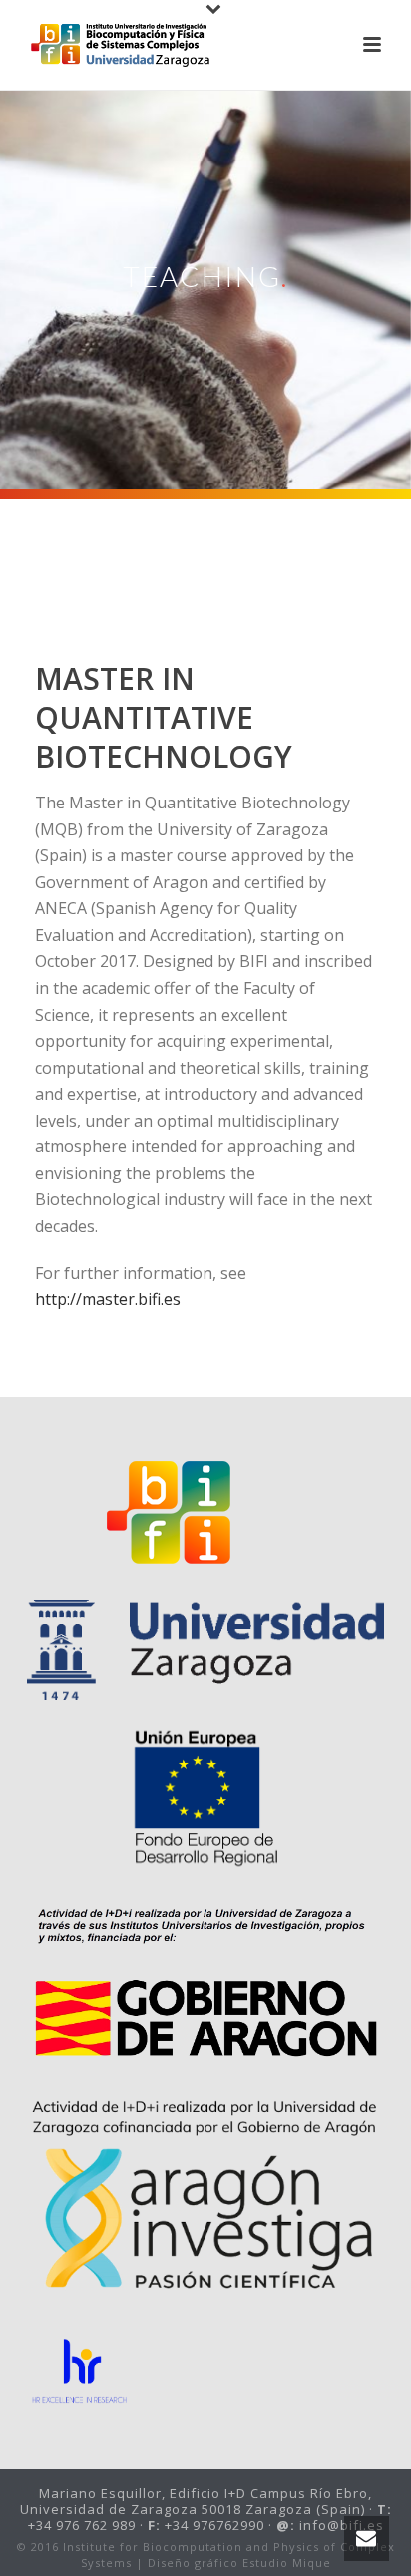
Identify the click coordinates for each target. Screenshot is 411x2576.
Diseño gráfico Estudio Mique (239, 2563)
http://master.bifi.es (108, 1299)
